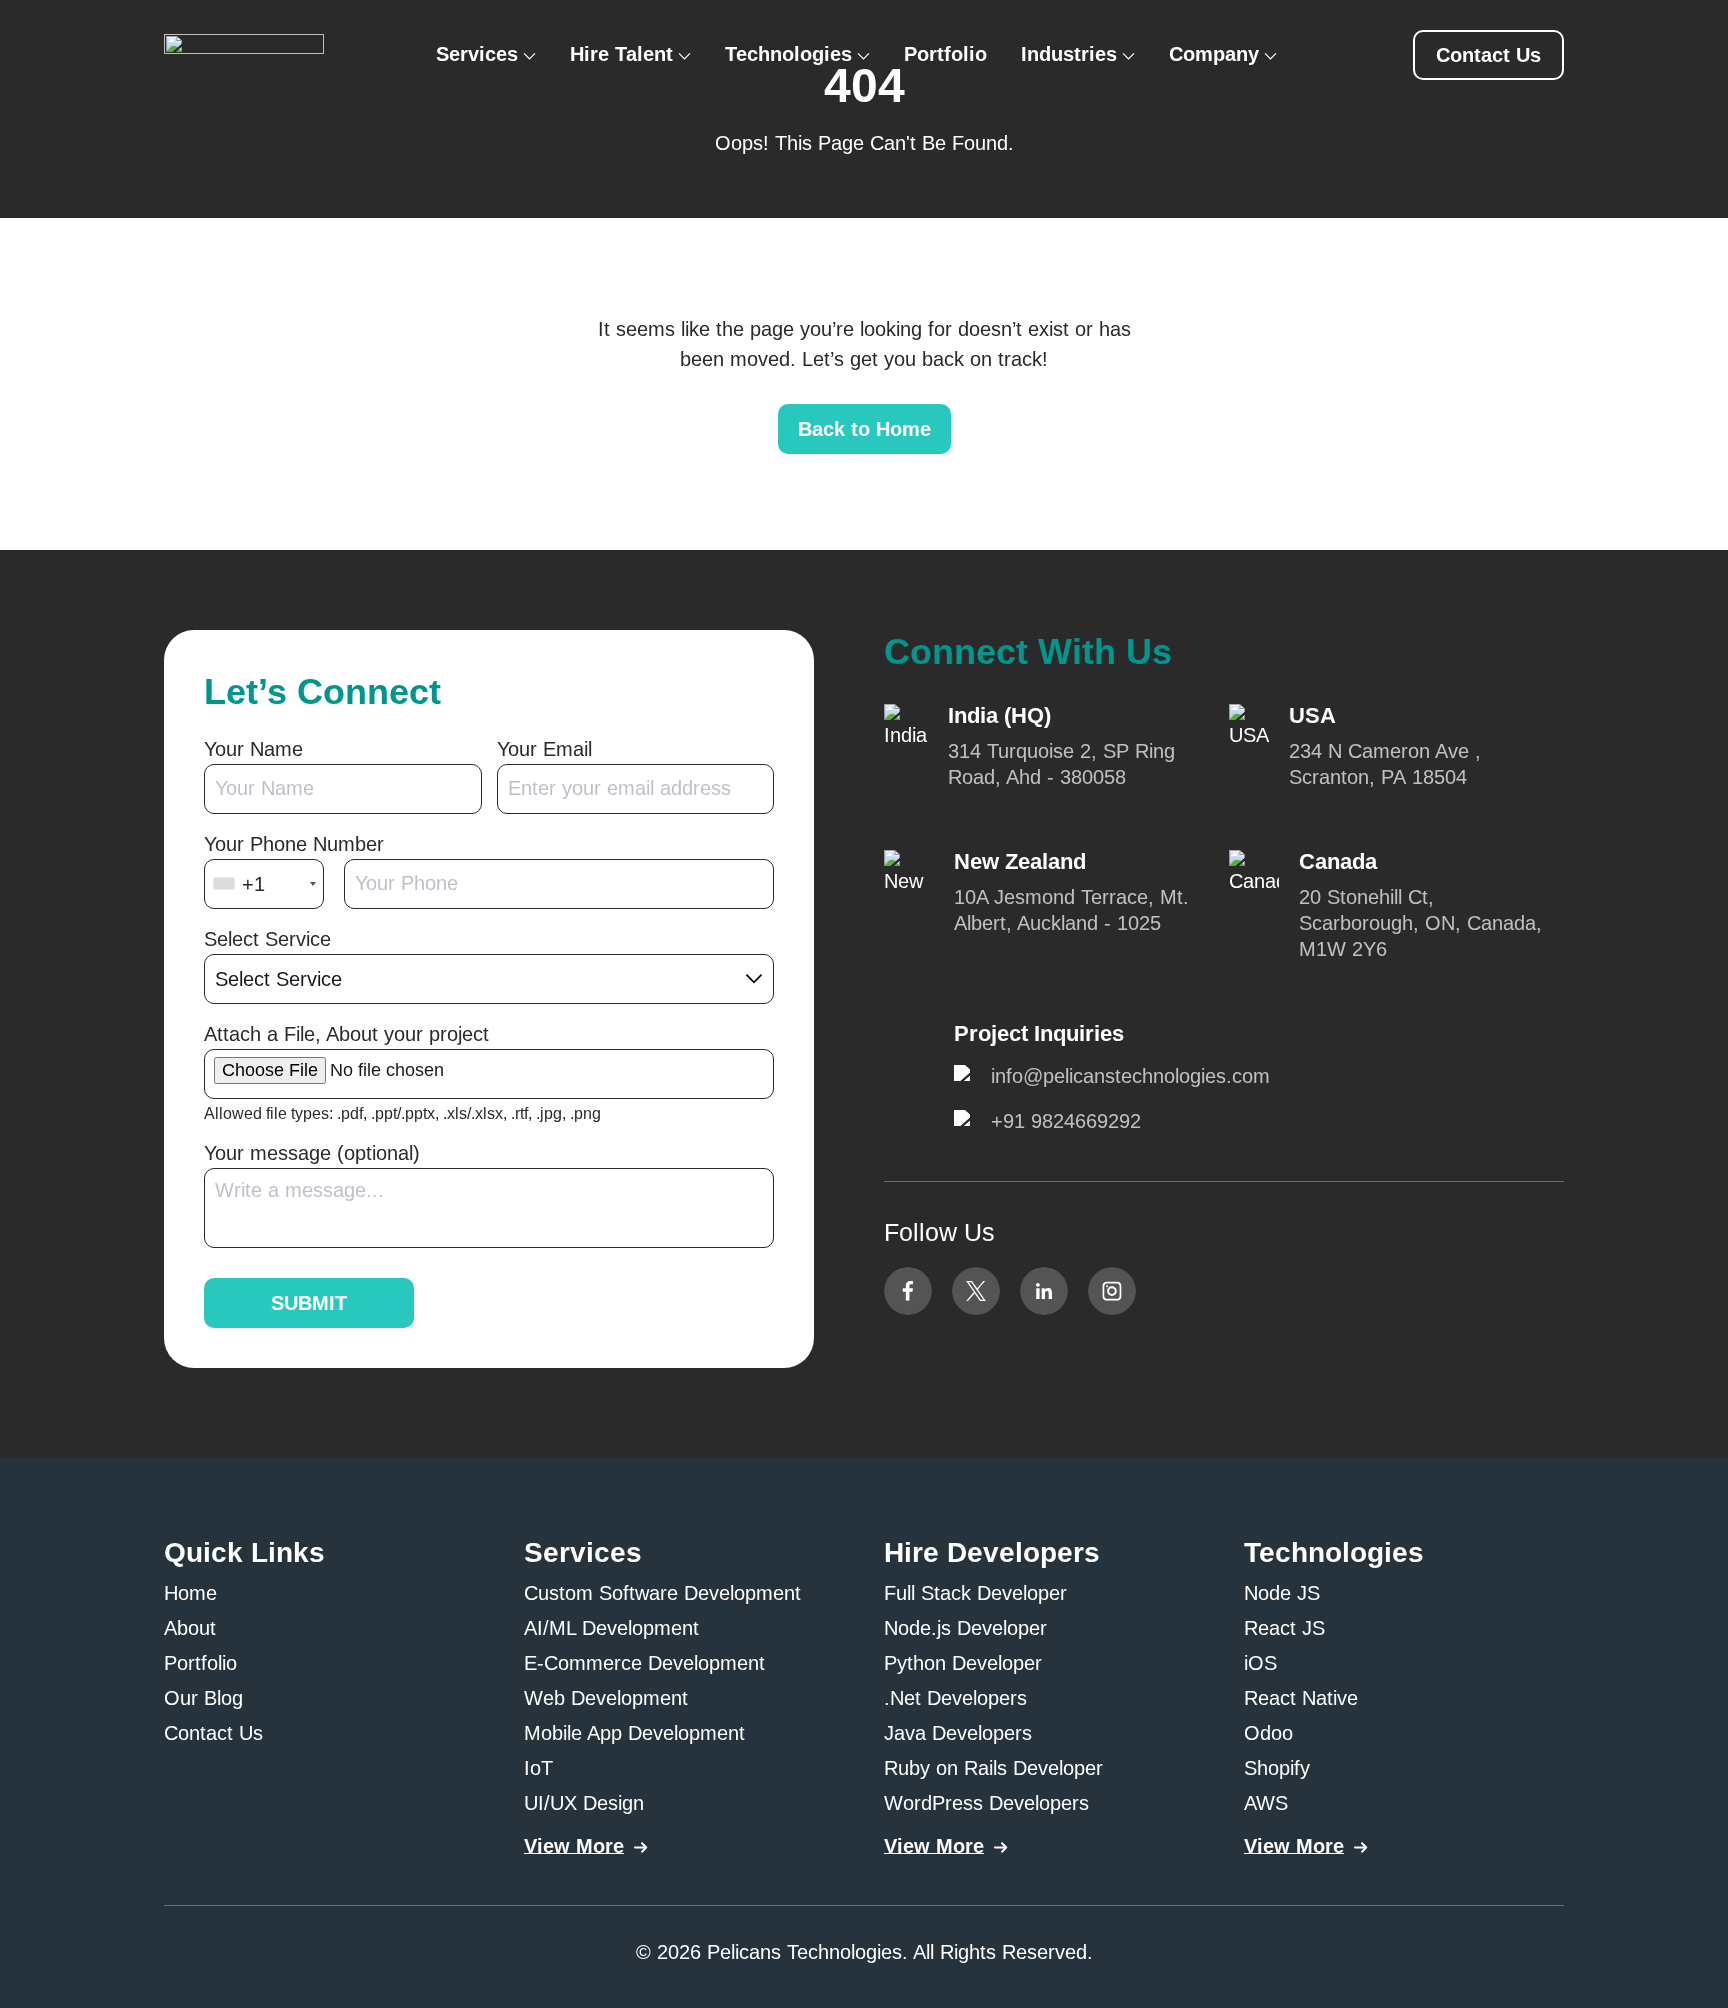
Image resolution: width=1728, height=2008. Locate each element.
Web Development (606, 1698)
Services (477, 54)
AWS (1266, 1803)
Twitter (976, 1291)
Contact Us (213, 1733)
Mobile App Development (634, 1733)
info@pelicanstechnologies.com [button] (1130, 1076)
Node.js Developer (965, 1628)
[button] (244, 50)
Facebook (908, 1291)
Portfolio (945, 54)
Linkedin (1044, 1291)
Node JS (1282, 1593)
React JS (1284, 1628)
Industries (1069, 54)
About (190, 1628)
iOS (1260, 1663)
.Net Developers (955, 1698)
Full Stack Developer (975, 1593)
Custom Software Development (662, 1593)
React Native (1301, 1698)
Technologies (788, 54)
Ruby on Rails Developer (993, 1768)
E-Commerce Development (644, 1663)
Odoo (1268, 1733)
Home (190, 1593)
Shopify (1277, 1768)
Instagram (1112, 1291)
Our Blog (203, 1698)
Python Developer (963, 1663)
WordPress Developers (986, 1803)
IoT (538, 1768)
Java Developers (958, 1733)
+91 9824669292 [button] (1066, 1121)
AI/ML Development (611, 1628)
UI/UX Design (584, 1803)
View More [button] (574, 1846)
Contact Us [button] (1488, 55)
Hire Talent (621, 54)
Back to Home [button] (864, 429)
